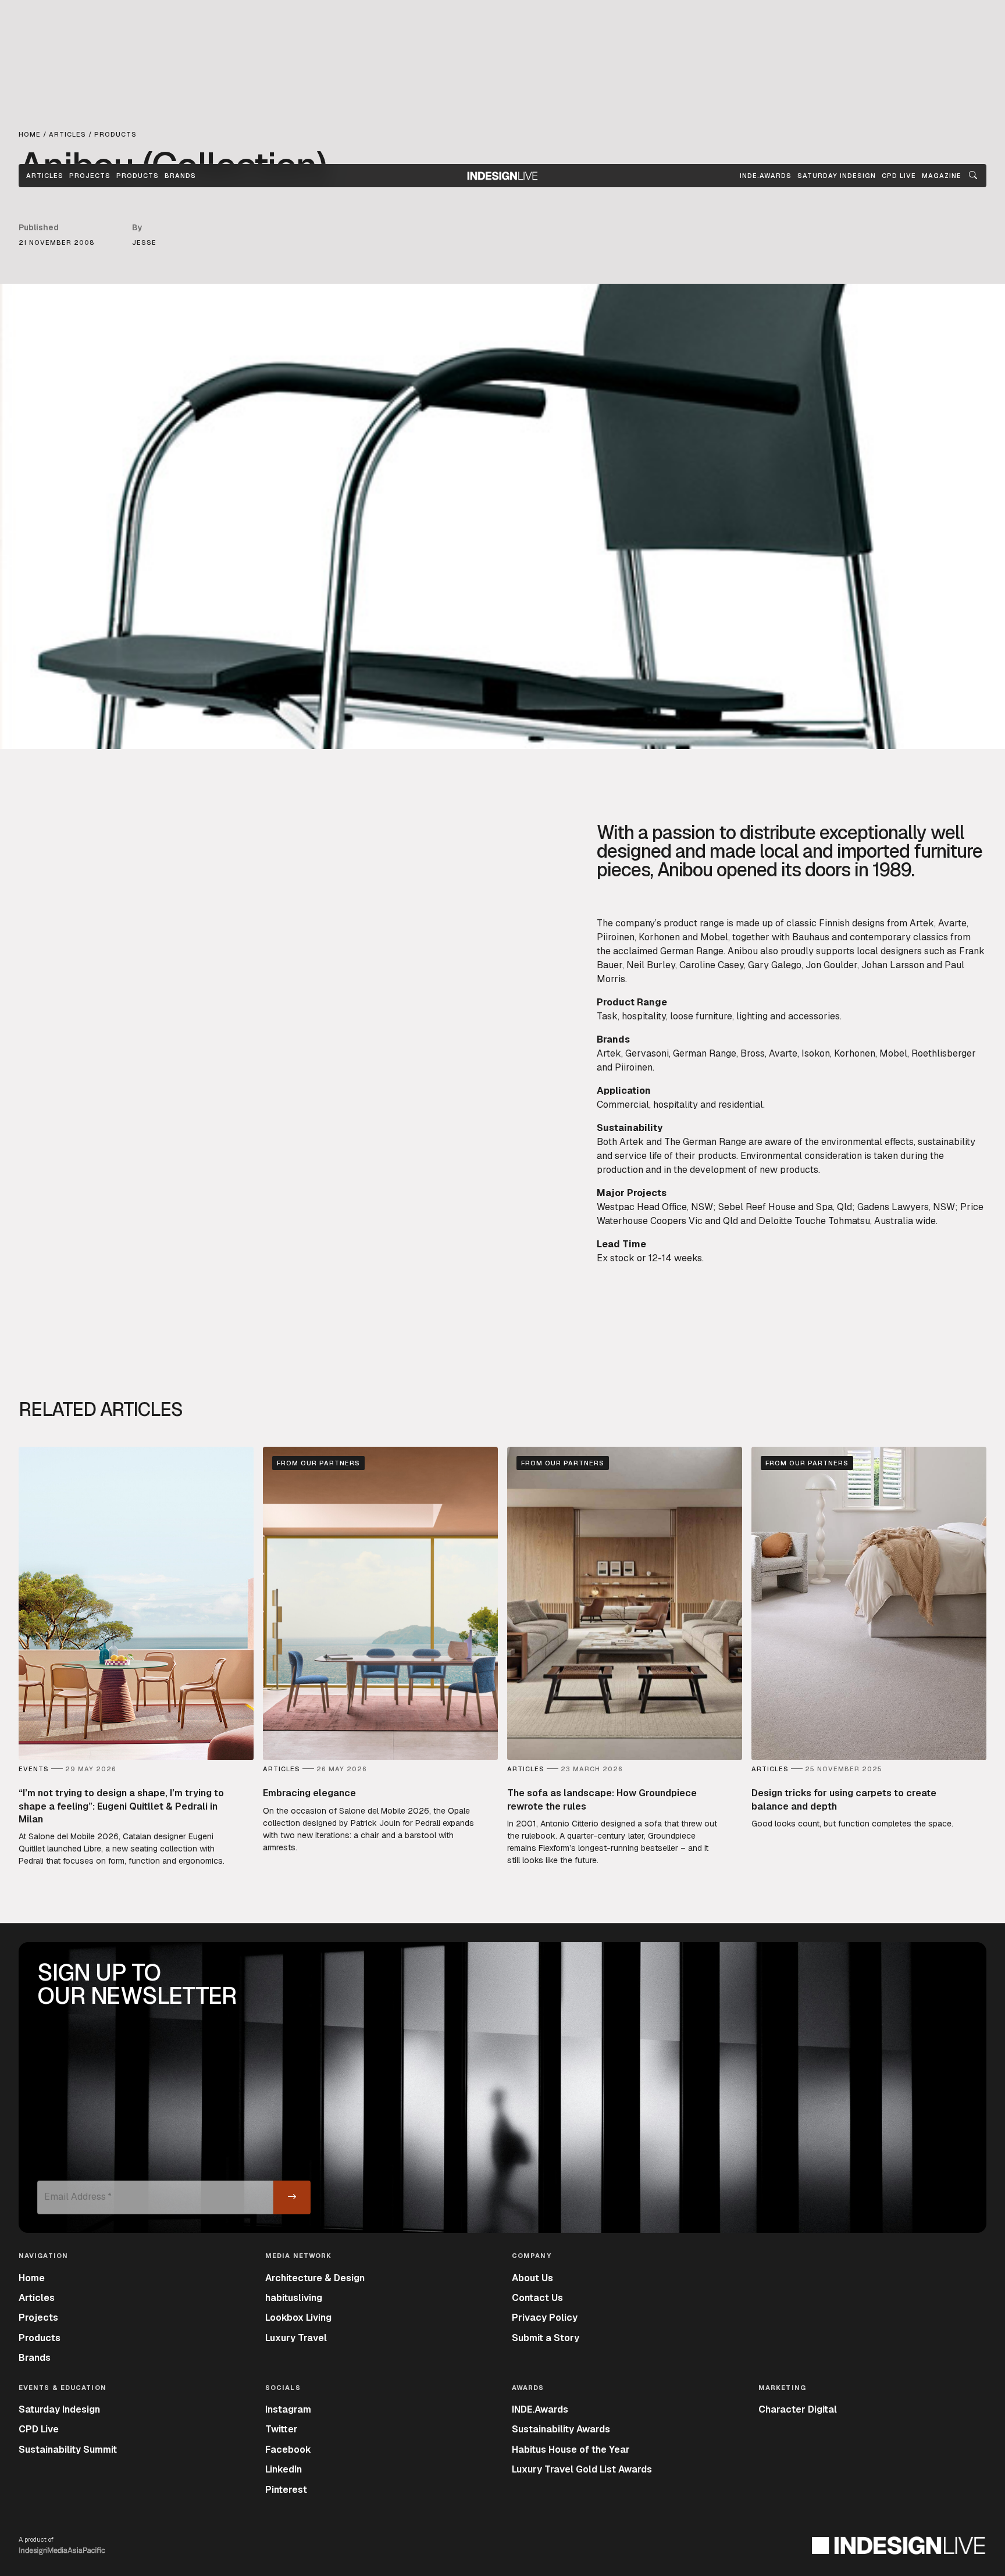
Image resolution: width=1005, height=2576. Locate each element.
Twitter (281, 2429)
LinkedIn (284, 2469)
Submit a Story (546, 2338)
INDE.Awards (540, 2409)
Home (32, 2278)
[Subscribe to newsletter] (292, 2197)
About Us (532, 2278)
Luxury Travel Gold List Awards (582, 2469)
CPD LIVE (899, 176)
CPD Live (39, 2429)
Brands (180, 176)
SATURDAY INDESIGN (837, 176)
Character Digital (798, 2409)
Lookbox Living (298, 2318)
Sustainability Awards (561, 2429)
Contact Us (537, 2298)
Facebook (288, 2450)
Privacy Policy (545, 2318)
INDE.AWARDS (766, 176)
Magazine (942, 176)
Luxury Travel (296, 2338)
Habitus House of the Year (571, 2450)
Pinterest (286, 2490)
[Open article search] (973, 176)
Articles (45, 176)
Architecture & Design (315, 2278)
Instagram (288, 2409)
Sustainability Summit (68, 2450)
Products (138, 176)
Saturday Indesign (59, 2409)
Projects (90, 176)
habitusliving (294, 2298)
